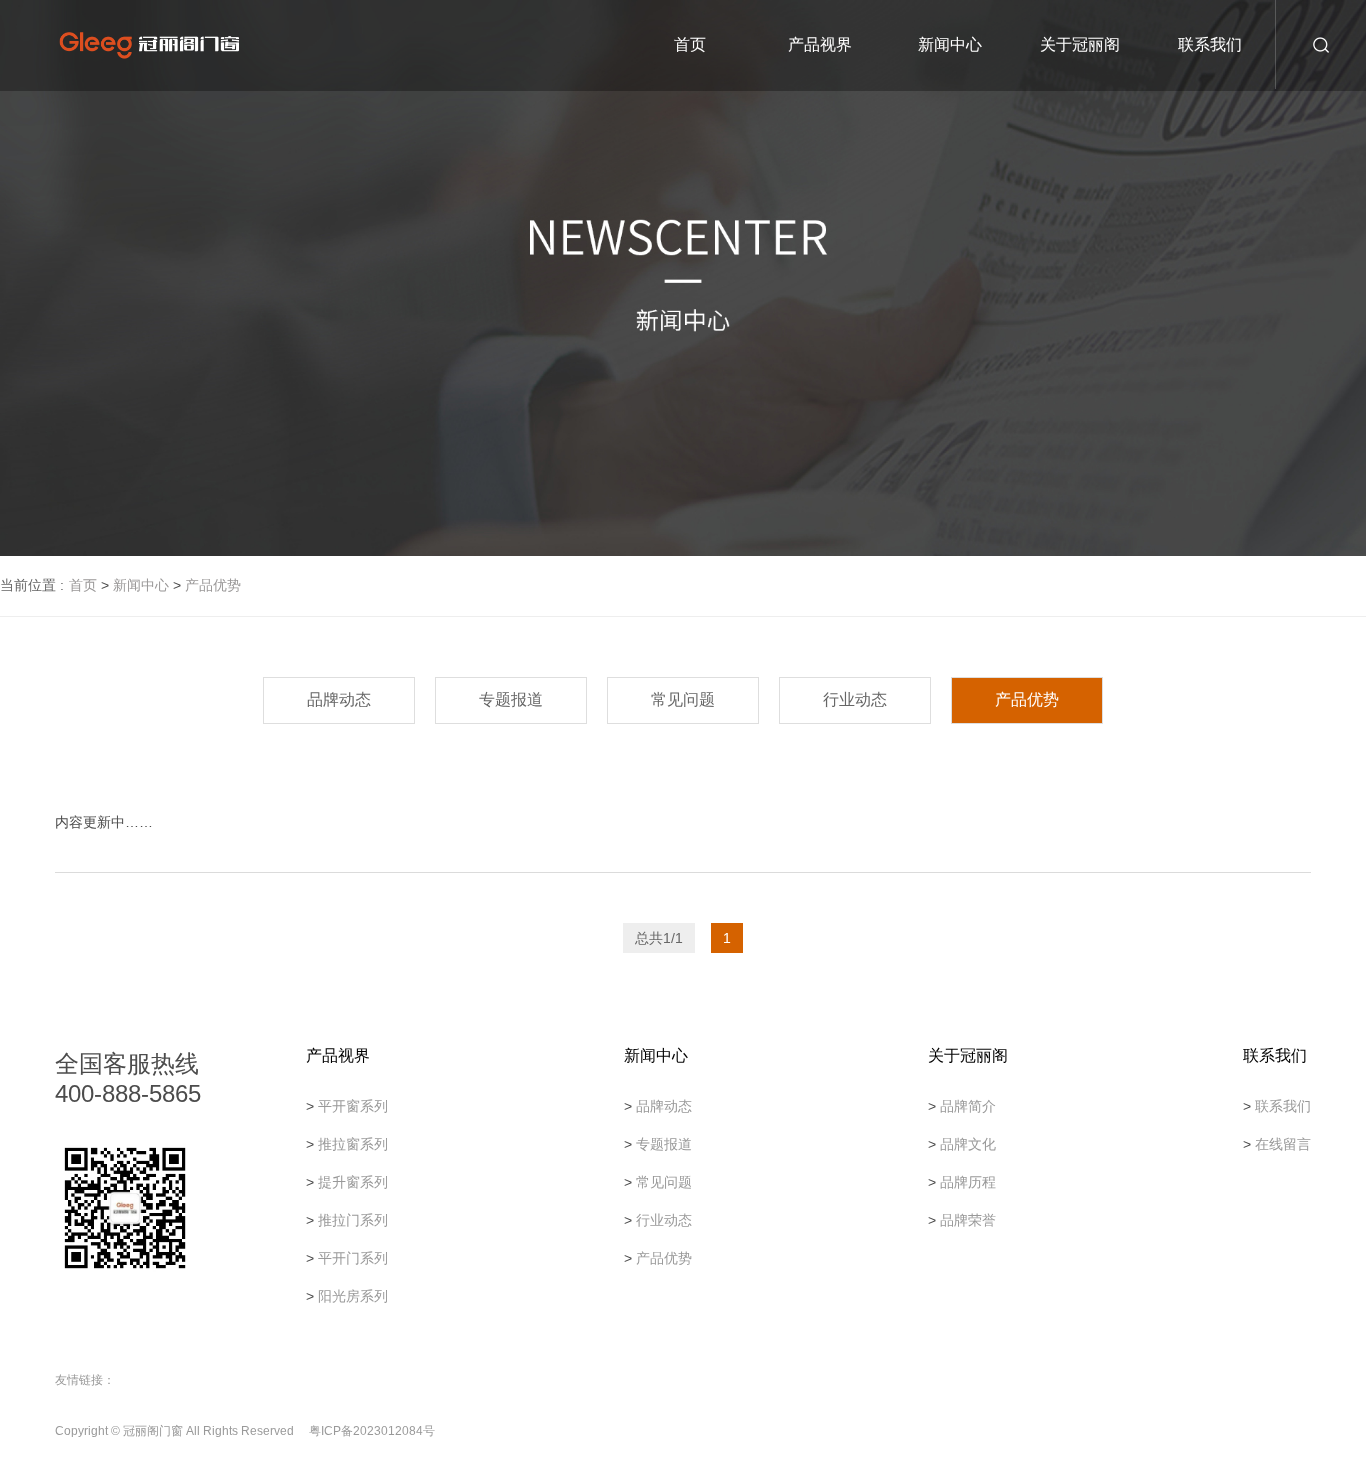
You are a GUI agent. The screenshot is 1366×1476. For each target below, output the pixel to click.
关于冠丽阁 (1080, 44)
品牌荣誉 (968, 1220)
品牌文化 (968, 1144)
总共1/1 (659, 938)
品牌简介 (968, 1106)
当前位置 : (32, 585)
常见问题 (683, 699)
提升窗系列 (353, 1182)
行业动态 (855, 699)
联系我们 (1210, 44)
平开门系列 (353, 1258)
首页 (690, 44)
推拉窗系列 (353, 1144)
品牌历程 (968, 1182)
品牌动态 (339, 699)
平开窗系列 (353, 1106)
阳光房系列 (353, 1296)
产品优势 (213, 585)
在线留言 (1283, 1144)
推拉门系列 (353, 1220)
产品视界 (820, 44)
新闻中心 (950, 44)
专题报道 (511, 699)
